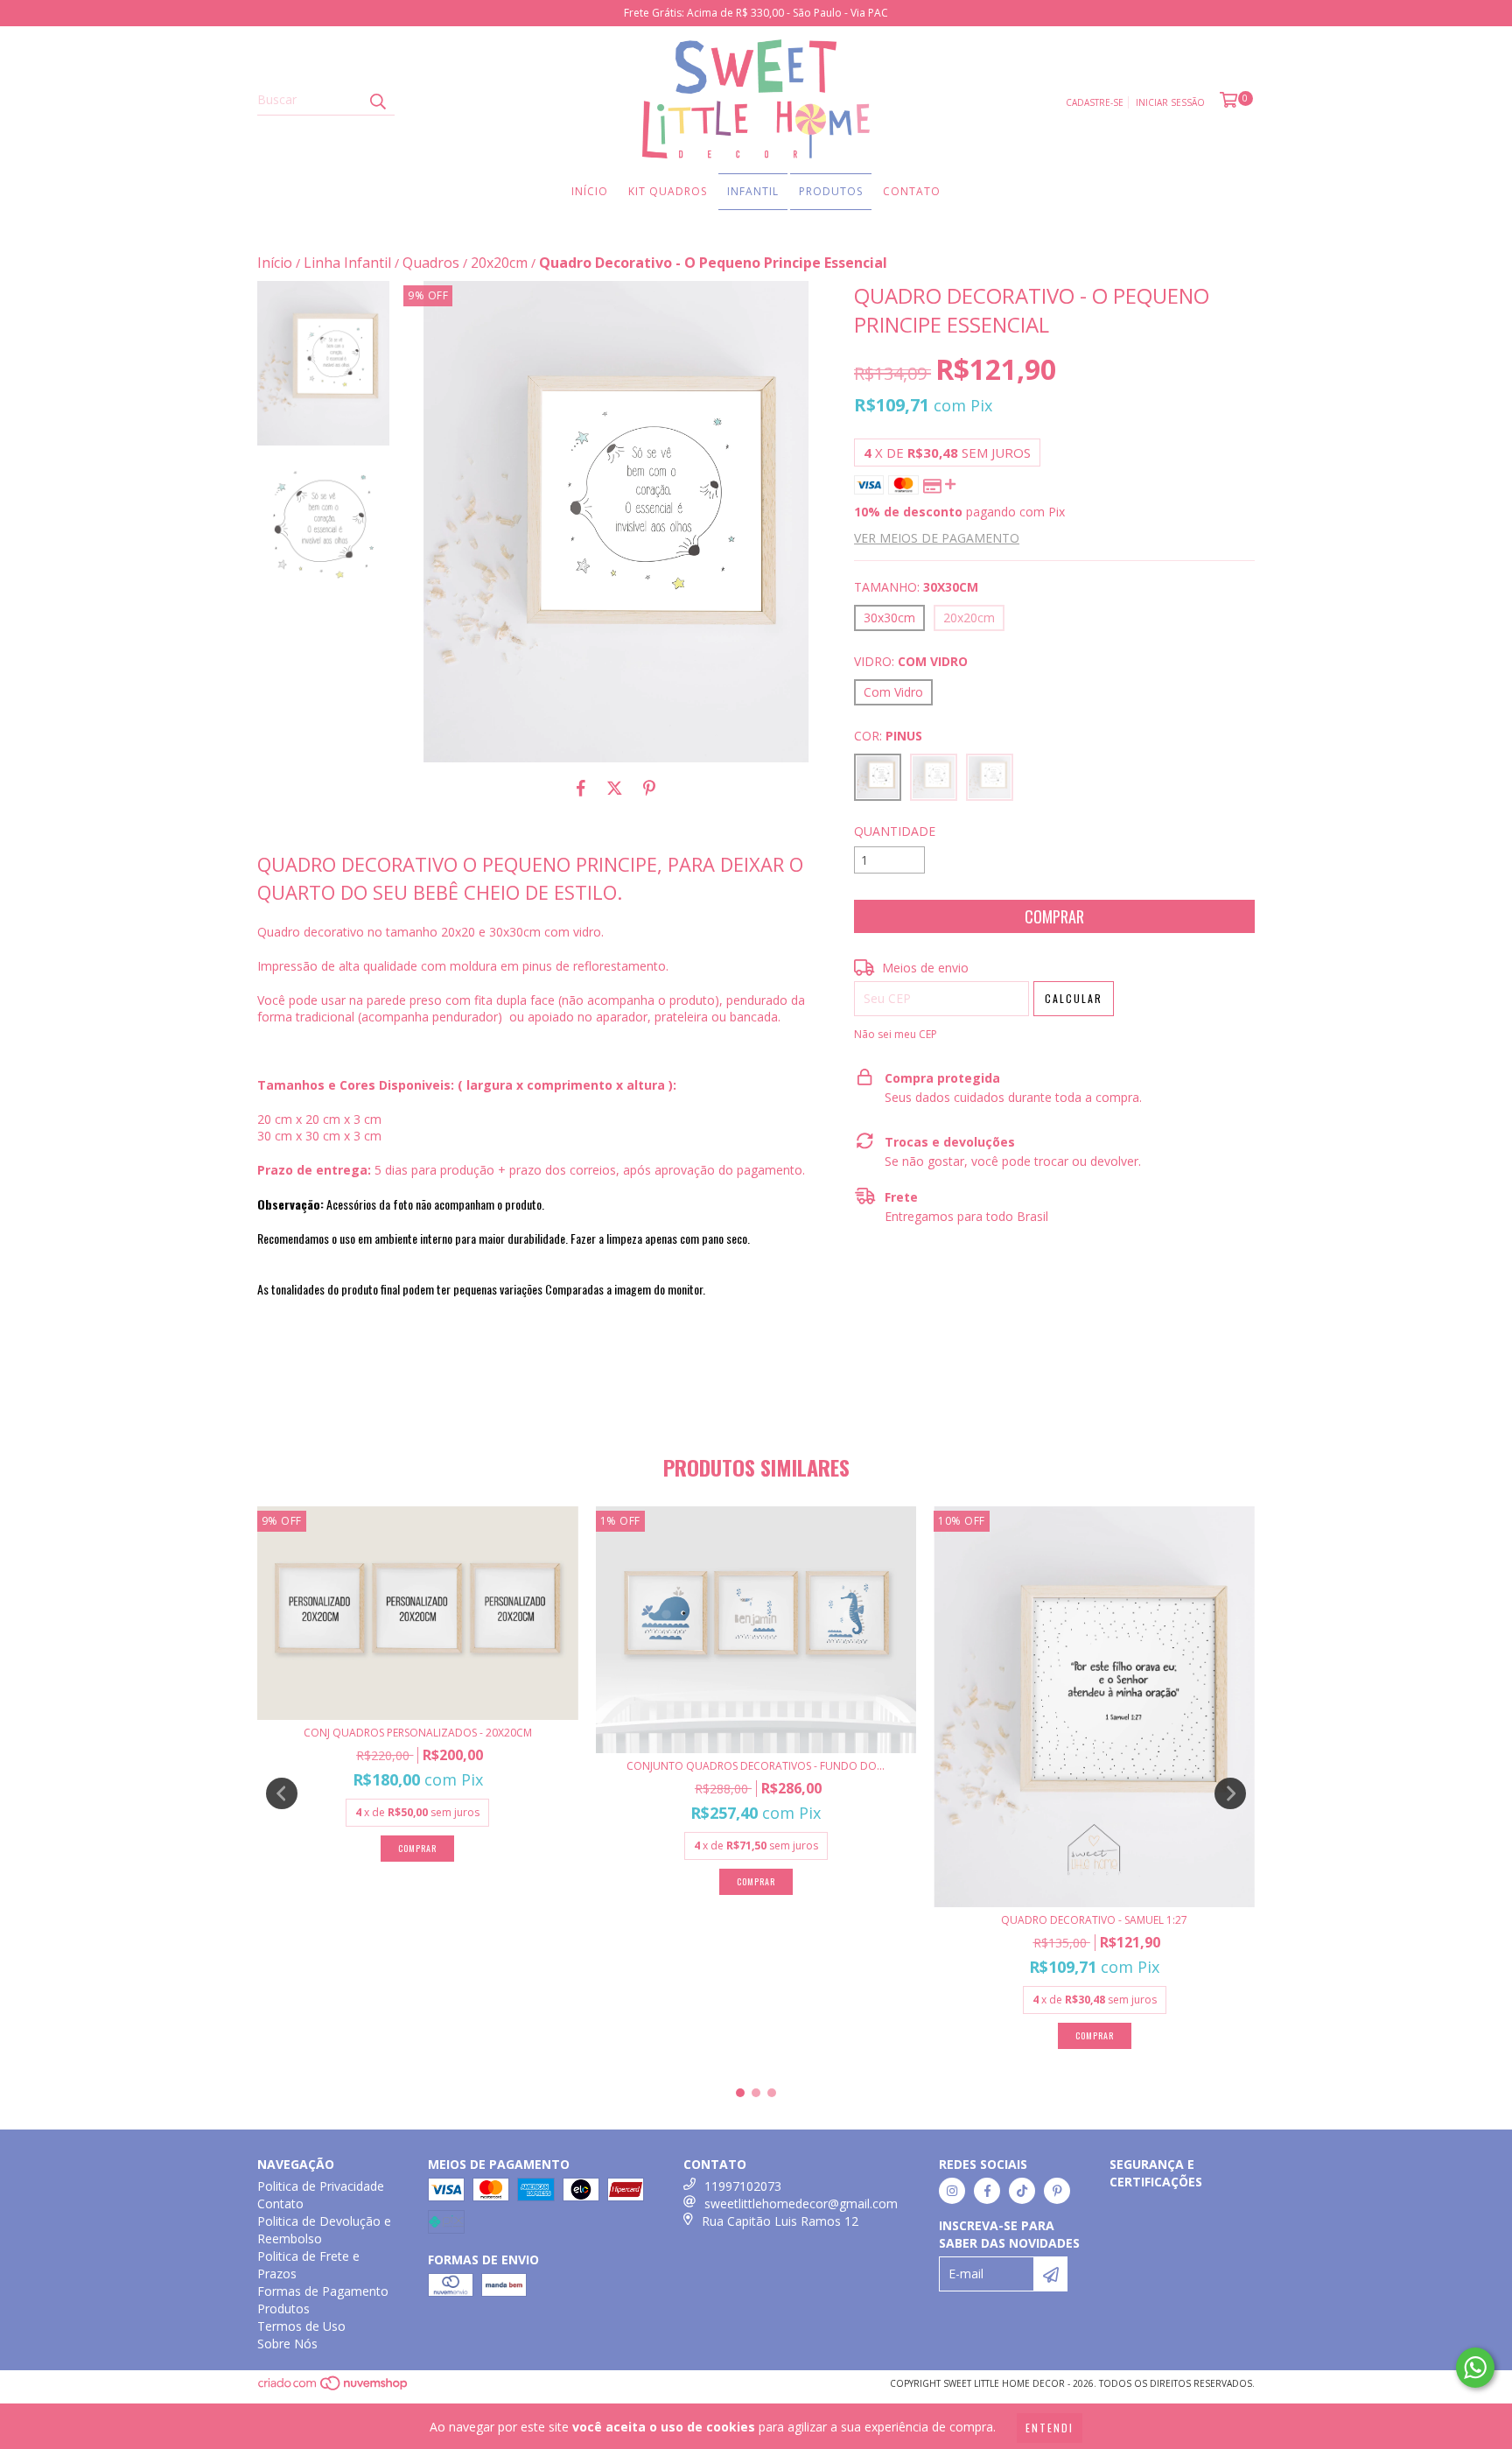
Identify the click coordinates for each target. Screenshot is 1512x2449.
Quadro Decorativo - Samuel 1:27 (1094, 1920)
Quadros (431, 263)
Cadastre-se (1095, 102)
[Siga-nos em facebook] (987, 2191)
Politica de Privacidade (321, 2186)
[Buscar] (377, 100)
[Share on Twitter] (615, 789)
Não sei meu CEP (896, 1034)
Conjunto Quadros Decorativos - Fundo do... (756, 1766)
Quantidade (895, 831)
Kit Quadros (668, 191)
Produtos (831, 191)
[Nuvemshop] (334, 2388)
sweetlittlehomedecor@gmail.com (801, 2203)
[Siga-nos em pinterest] (1057, 2191)
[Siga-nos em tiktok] (1022, 2191)
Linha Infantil (347, 263)
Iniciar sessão (1170, 102)
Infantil (753, 191)
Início (590, 191)
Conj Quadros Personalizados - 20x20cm (418, 1733)
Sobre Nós (287, 2344)
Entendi (1050, 2428)
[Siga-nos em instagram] (952, 2191)
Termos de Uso (301, 2326)
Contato (912, 191)
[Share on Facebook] (581, 789)
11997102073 (743, 2186)
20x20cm (499, 263)
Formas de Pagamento (323, 2291)
